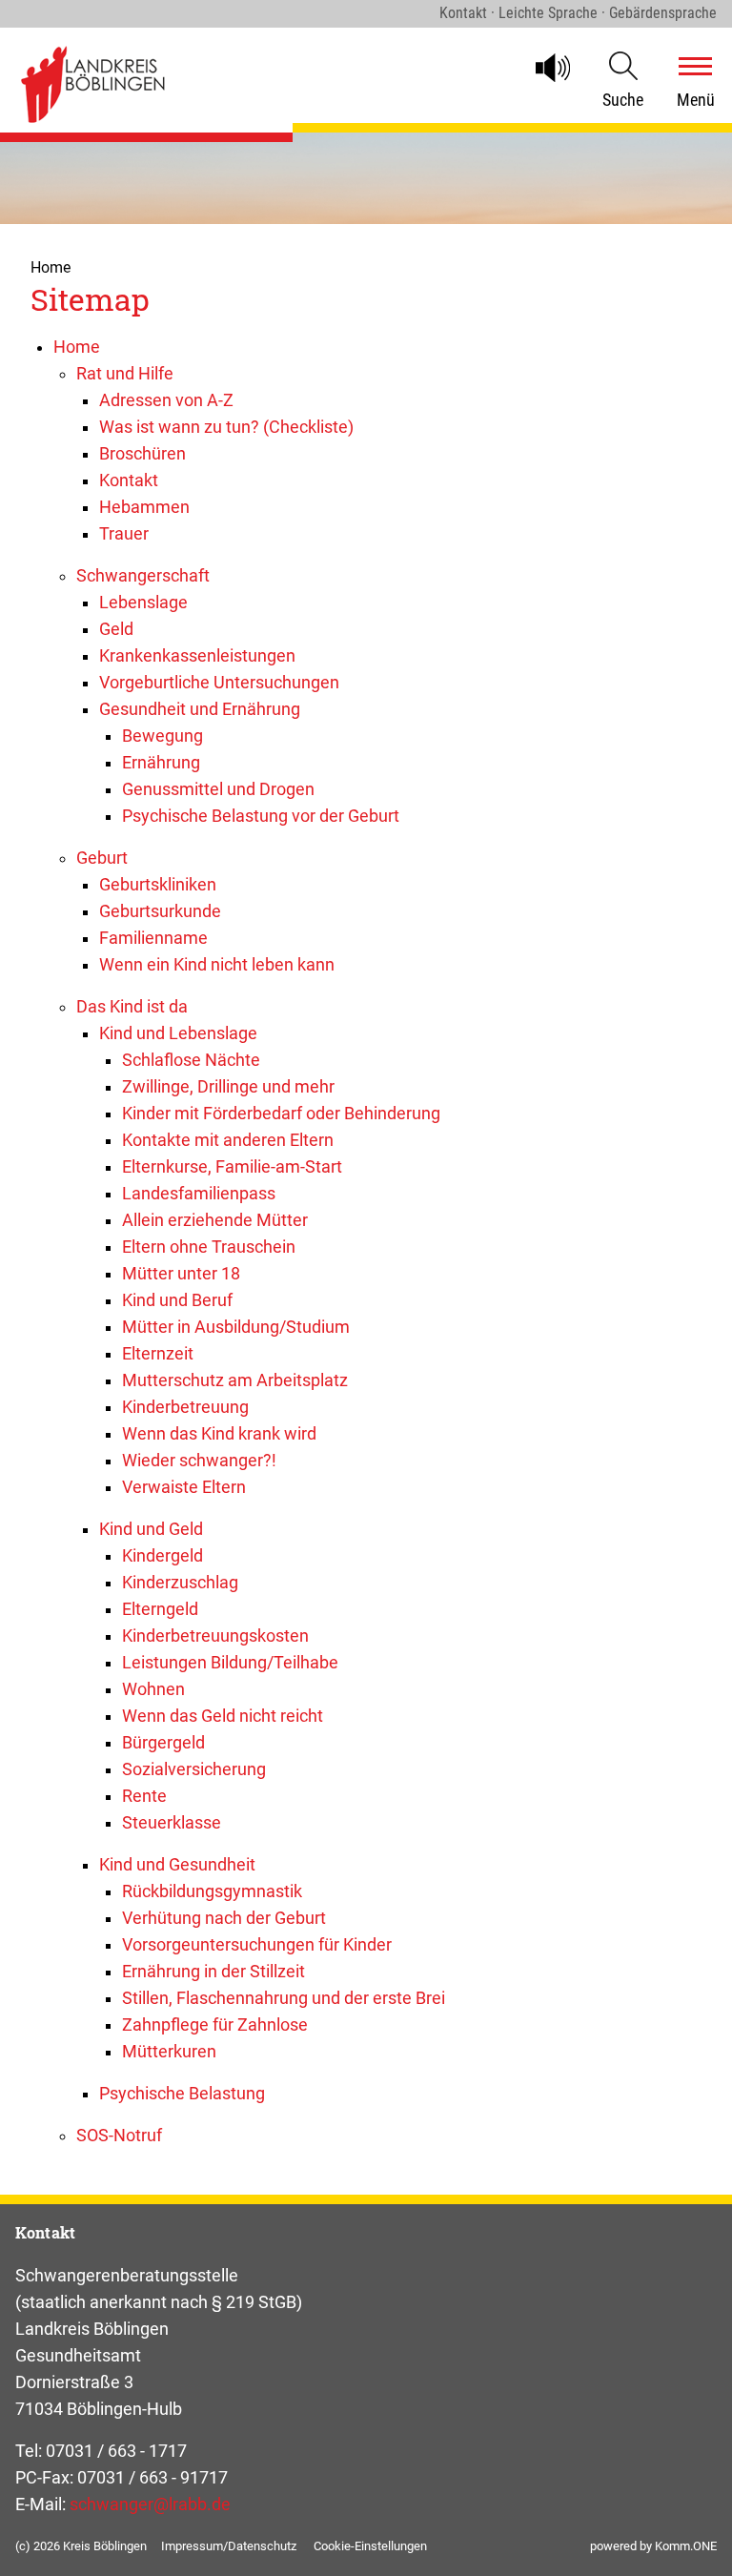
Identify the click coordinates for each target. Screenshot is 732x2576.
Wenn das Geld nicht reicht (223, 1716)
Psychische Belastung (182, 2094)
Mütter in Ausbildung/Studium (236, 1327)
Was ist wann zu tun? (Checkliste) (226, 427)
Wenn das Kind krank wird (219, 1434)
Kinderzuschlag (180, 1583)
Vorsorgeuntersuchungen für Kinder (257, 1945)
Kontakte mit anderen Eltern (228, 1140)
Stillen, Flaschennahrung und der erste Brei (284, 1998)
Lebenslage (143, 603)
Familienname (153, 938)
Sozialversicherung (194, 1769)
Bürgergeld (163, 1743)
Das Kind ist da (132, 1007)
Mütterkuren (169, 2052)
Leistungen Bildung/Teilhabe (230, 1663)
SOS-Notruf (119, 2136)
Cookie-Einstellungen (370, 2546)
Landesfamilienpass (199, 1194)
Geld (116, 629)
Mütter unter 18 (181, 1274)
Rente (144, 1796)
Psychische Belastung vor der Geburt (261, 816)
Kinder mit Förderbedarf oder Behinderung (281, 1114)
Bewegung (163, 736)
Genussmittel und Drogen (218, 789)
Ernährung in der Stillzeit (213, 1972)
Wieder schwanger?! (199, 1461)
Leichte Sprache (548, 13)
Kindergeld (163, 1556)
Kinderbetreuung (185, 1407)
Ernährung (161, 763)
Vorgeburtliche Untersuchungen (219, 683)
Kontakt (463, 13)
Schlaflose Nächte (191, 1060)
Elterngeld (160, 1609)
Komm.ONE (686, 2546)
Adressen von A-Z (166, 400)
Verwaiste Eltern (184, 1487)
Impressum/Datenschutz (229, 2546)
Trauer (124, 534)
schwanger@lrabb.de (150, 2504)
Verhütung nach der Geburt (224, 1918)
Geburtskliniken (158, 885)
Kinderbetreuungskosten (215, 1636)
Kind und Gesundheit (177, 1865)
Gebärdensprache (663, 13)
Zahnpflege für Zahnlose (215, 2025)
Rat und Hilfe (125, 374)
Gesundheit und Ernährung (200, 709)
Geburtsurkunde (160, 911)
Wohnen (153, 1689)
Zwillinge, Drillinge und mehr (228, 1087)
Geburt (102, 858)
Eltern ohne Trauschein (209, 1247)
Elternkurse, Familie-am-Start (232, 1167)
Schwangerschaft (143, 576)
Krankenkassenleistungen (197, 656)
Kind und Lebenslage (178, 1033)
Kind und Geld (151, 1529)
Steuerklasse (172, 1823)
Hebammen (144, 507)
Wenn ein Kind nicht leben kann (217, 965)
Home (51, 267)
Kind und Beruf (177, 1300)
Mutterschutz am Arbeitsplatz (235, 1380)
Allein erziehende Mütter (215, 1220)
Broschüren (142, 454)
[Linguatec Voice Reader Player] (561, 68)
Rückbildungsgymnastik (212, 1891)
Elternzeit (158, 1354)
